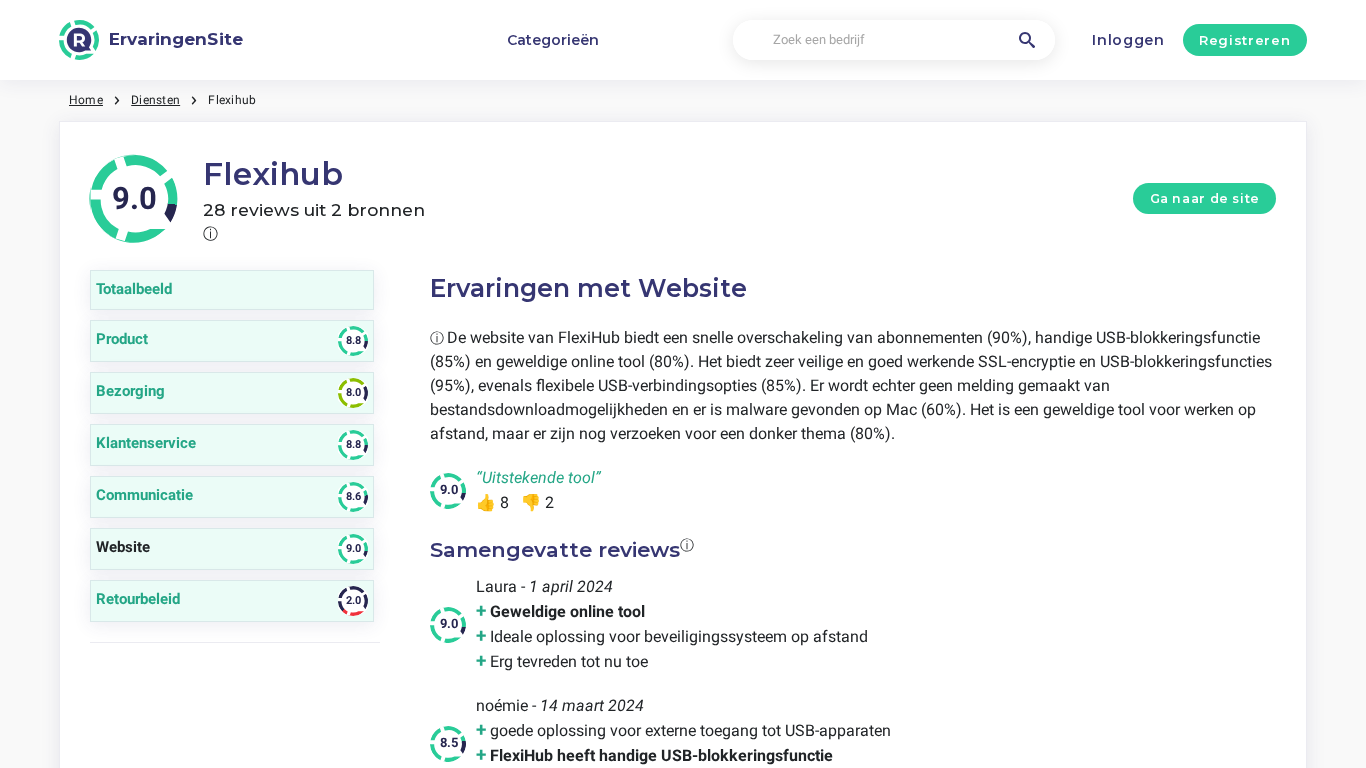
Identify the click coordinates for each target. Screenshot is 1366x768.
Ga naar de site (1205, 198)
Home (86, 100)
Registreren (1244, 40)
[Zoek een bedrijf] (1027, 40)
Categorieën (553, 40)
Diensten (155, 100)
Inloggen (1128, 40)
